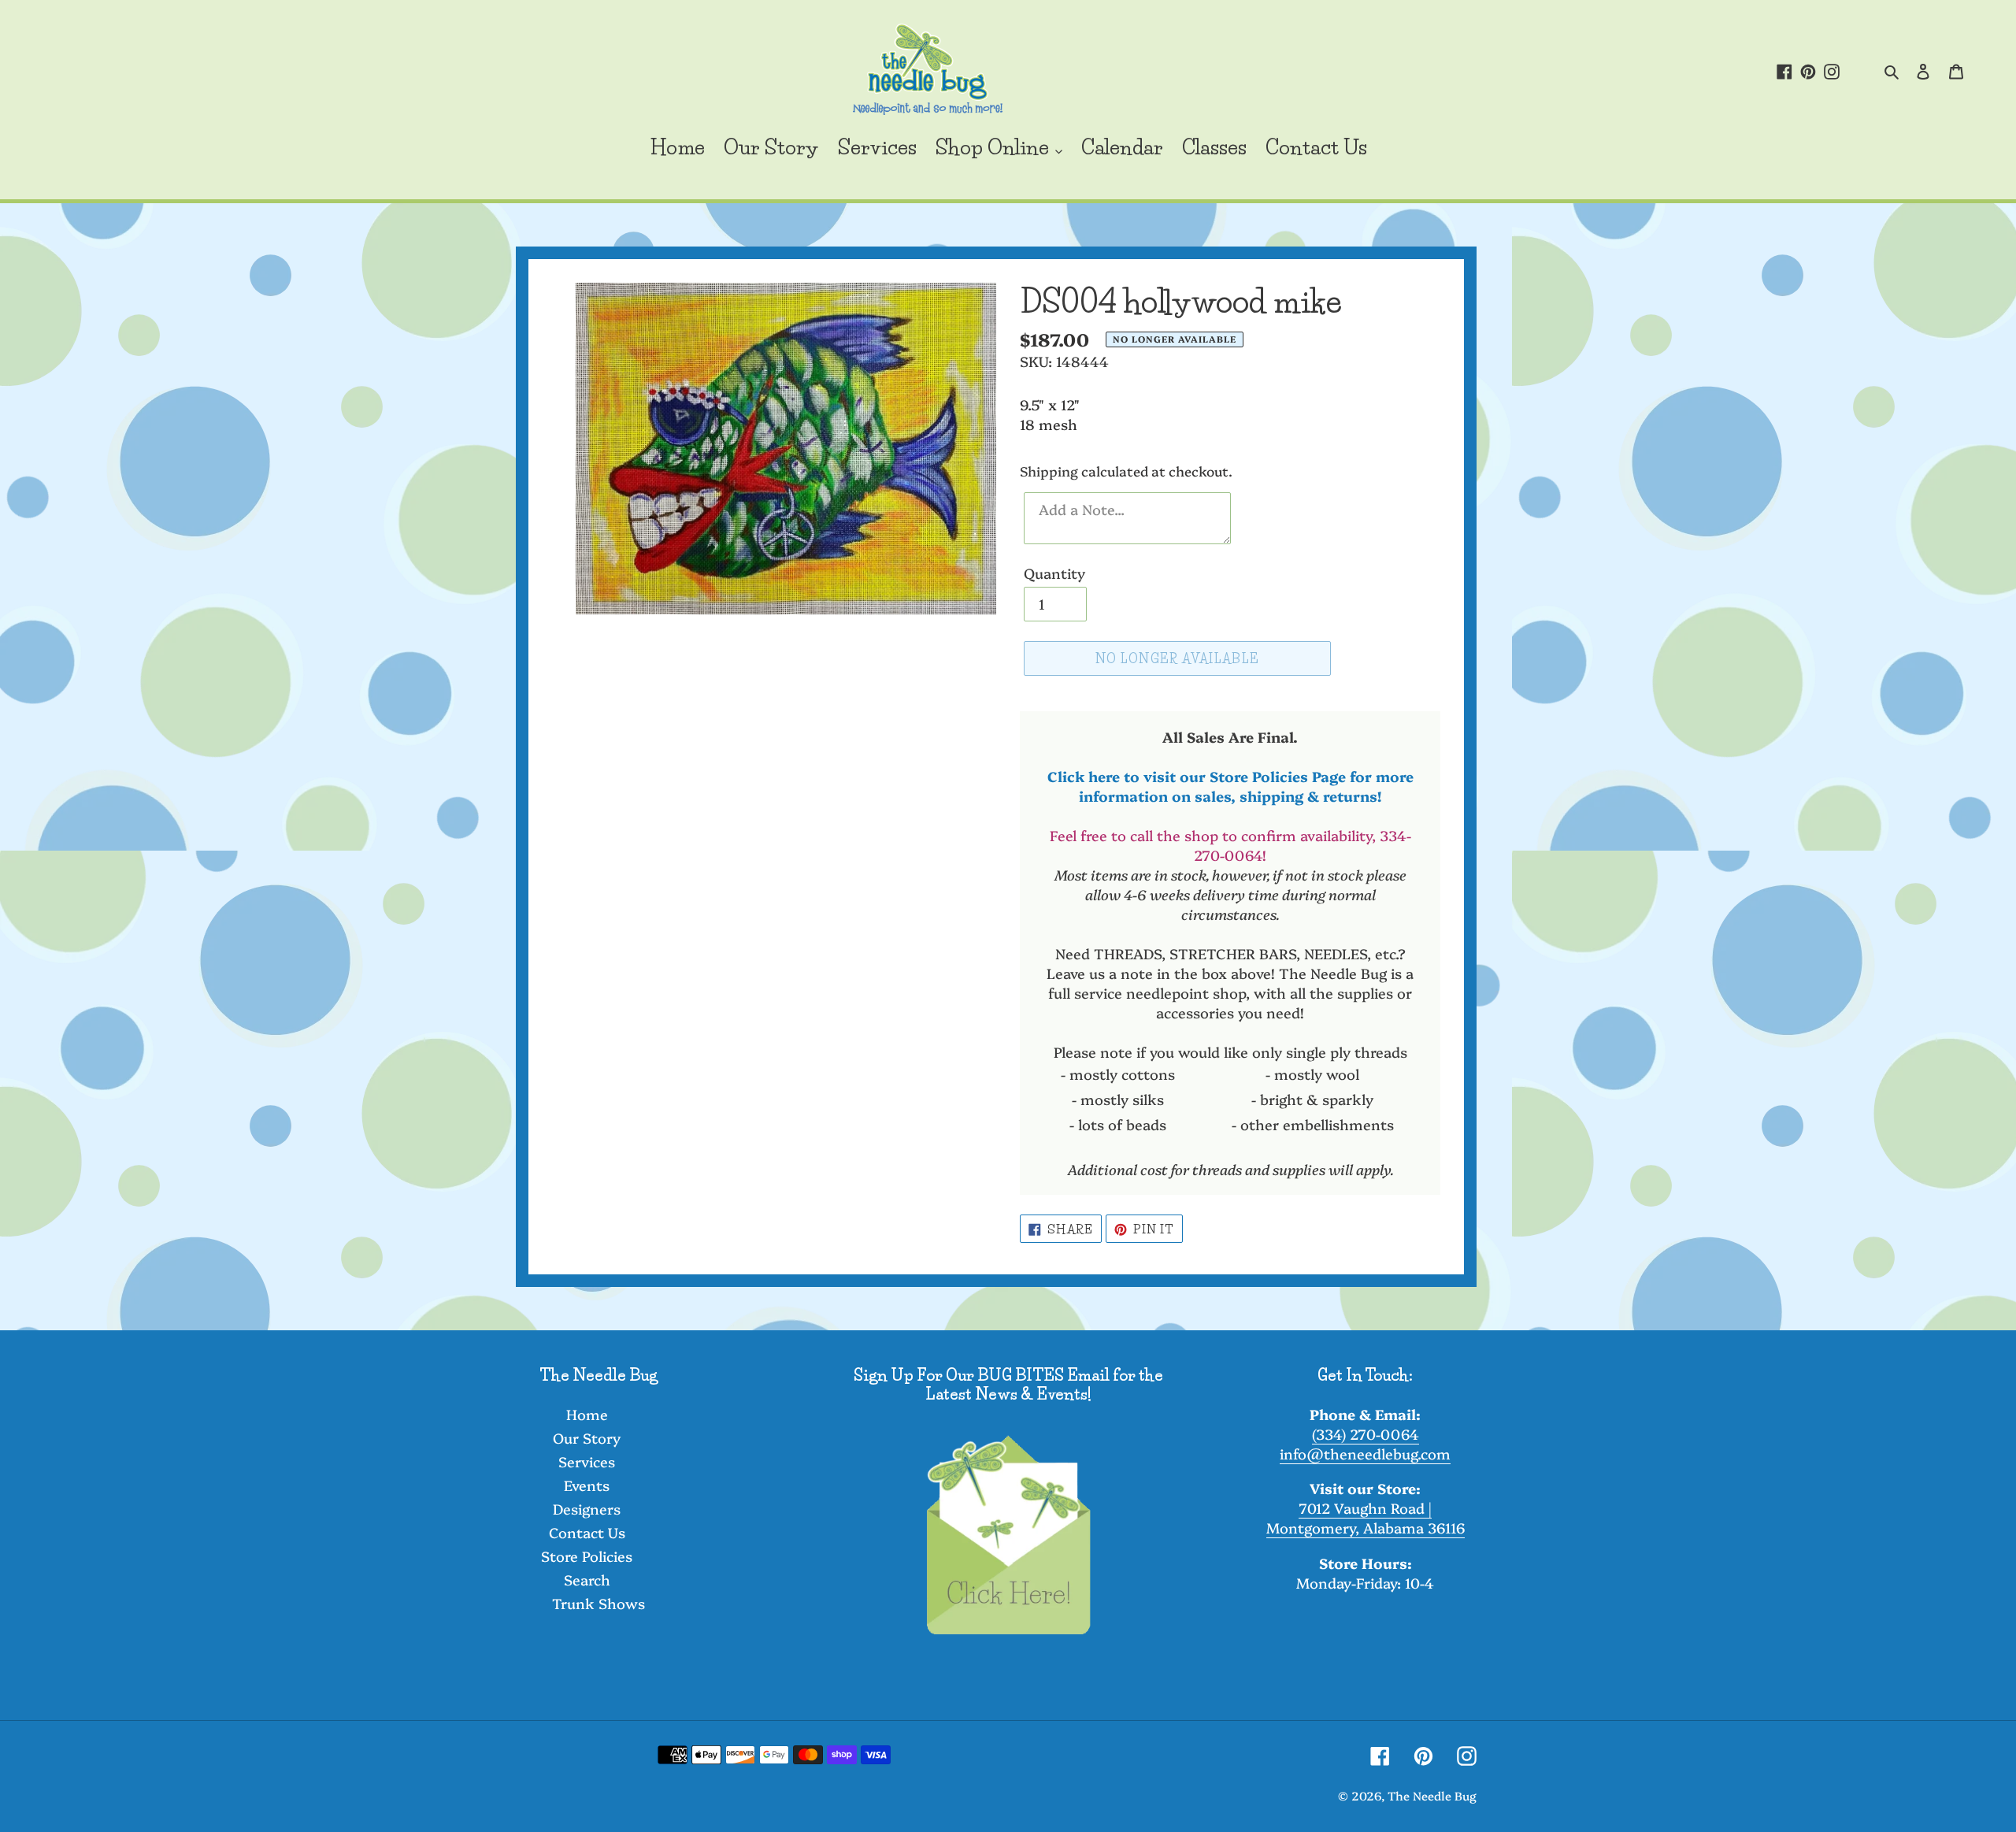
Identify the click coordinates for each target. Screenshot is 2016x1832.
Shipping (1049, 471)
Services (587, 1461)
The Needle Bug (1432, 1795)
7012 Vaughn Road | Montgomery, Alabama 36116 (1366, 1518)
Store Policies (587, 1556)
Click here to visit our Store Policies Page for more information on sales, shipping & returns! (1230, 786)
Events (587, 1485)
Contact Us (587, 1532)
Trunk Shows (598, 1603)
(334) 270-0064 (1366, 1434)
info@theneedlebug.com (1365, 1454)
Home (587, 1414)
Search (587, 1580)
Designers (587, 1509)
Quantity (1054, 573)
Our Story (587, 1438)
